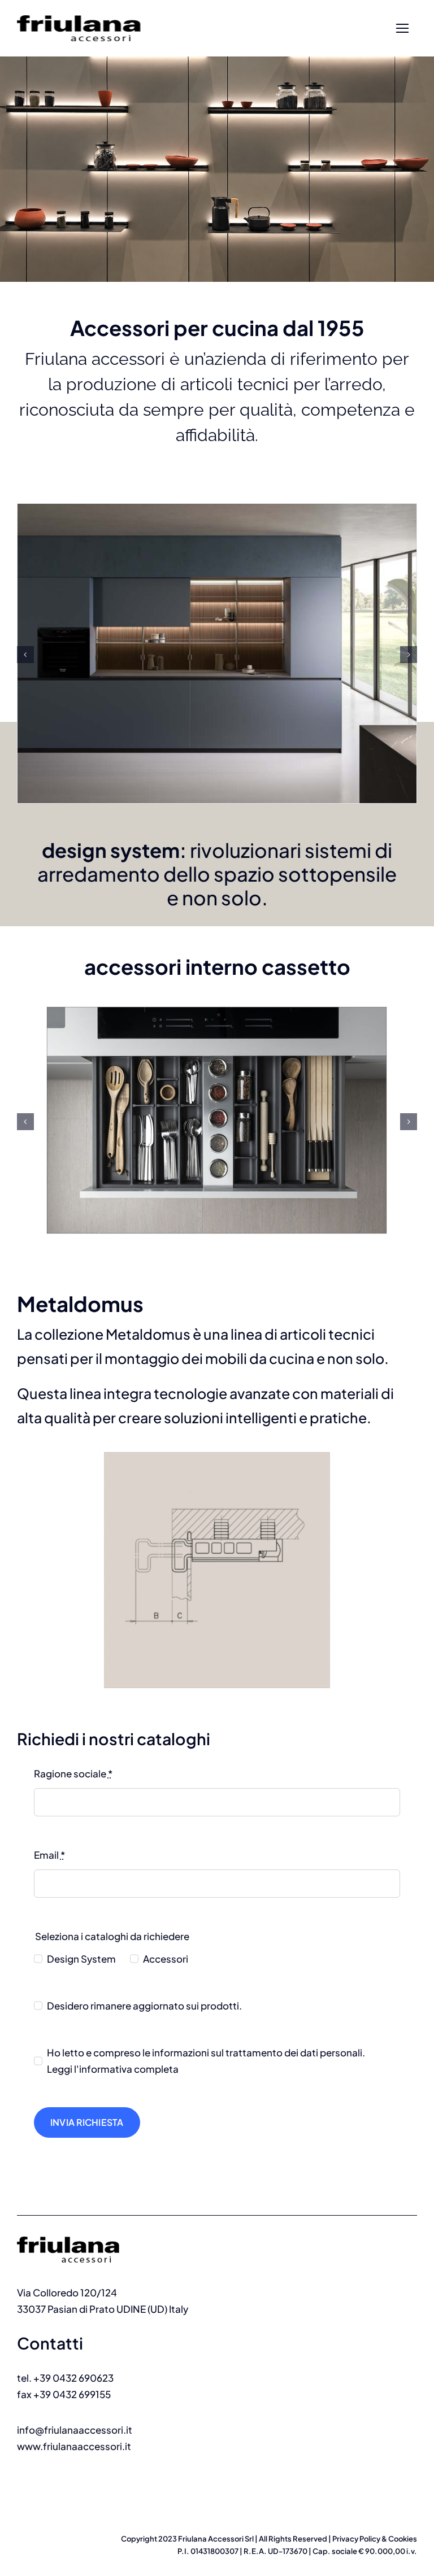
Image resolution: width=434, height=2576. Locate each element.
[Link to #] (402, 29)
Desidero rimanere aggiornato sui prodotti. (144, 2006)
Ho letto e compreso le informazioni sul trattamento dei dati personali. (206, 2061)
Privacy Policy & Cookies (375, 2539)
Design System (81, 1959)
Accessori (166, 1959)
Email (49, 1855)
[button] (25, 655)
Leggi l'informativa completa (113, 2069)
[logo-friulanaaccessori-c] (84, 2231)
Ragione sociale (73, 1773)
